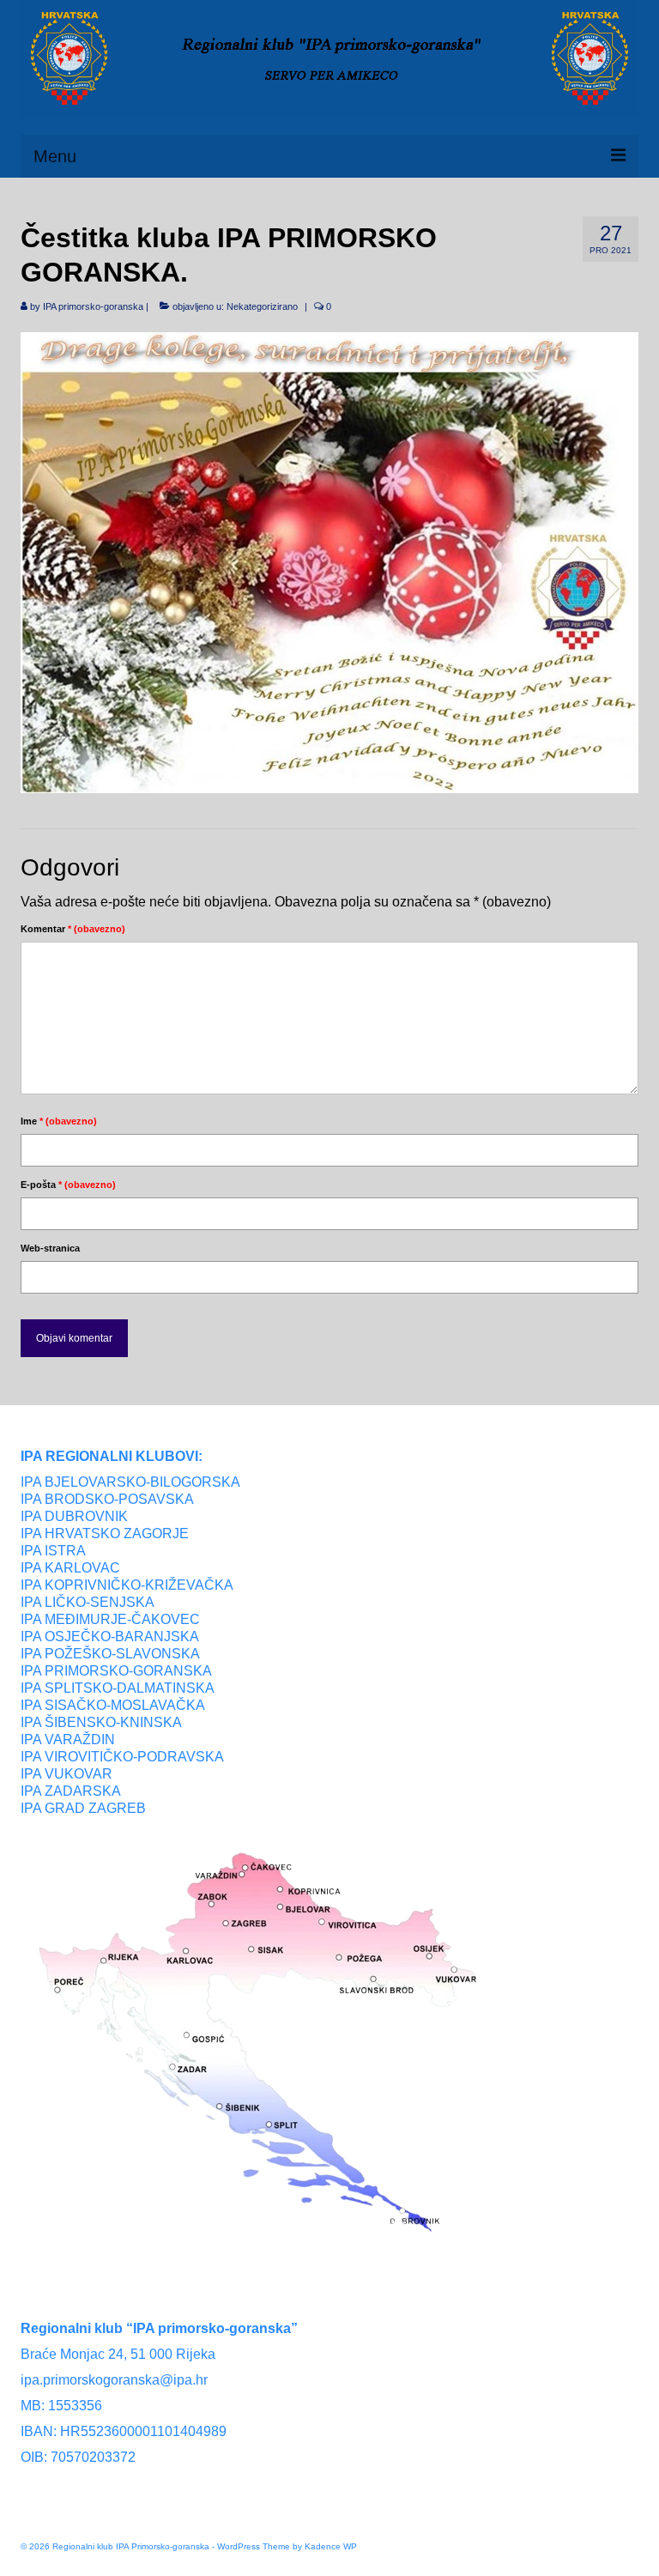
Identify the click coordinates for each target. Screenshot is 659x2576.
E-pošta (68, 1185)
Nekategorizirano (262, 306)
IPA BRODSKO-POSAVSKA (107, 1499)
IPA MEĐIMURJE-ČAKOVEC (110, 1619)
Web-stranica (50, 1248)
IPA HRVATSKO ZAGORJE (105, 1533)
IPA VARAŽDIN (68, 1740)
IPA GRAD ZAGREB (83, 1808)
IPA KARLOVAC (70, 1568)
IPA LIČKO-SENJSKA (88, 1602)
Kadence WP (331, 2546)
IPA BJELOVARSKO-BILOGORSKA (130, 1482)
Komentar (73, 929)
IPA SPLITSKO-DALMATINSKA (118, 1688)
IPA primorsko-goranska (93, 306)
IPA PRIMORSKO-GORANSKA (116, 1671)
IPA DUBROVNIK (74, 1516)
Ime (59, 1121)
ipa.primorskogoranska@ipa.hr (114, 2380)
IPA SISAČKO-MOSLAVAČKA (113, 1705)
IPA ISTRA (53, 1551)
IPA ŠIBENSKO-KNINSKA (101, 1722)
